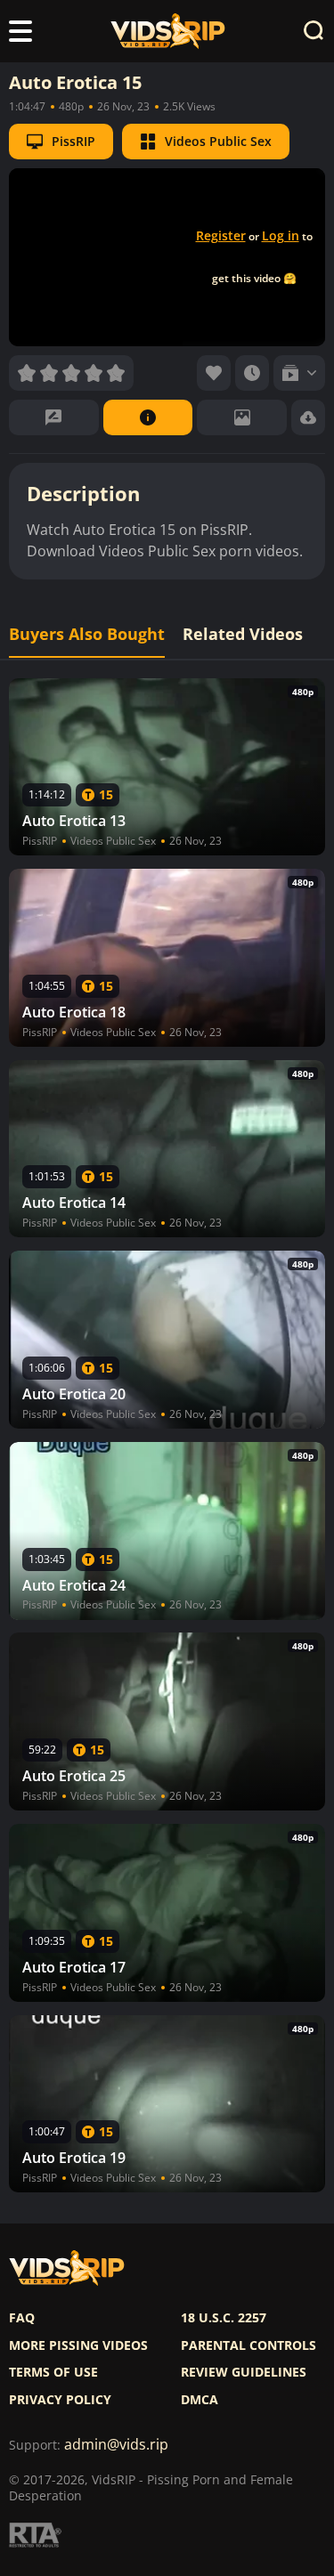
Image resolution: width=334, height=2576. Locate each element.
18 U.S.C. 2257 (224, 2318)
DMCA (200, 2400)
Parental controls (248, 2345)
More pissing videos (78, 2345)
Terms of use (53, 2372)
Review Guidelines (244, 2372)
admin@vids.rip (116, 2445)
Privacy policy (60, 2400)
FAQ (22, 2318)
